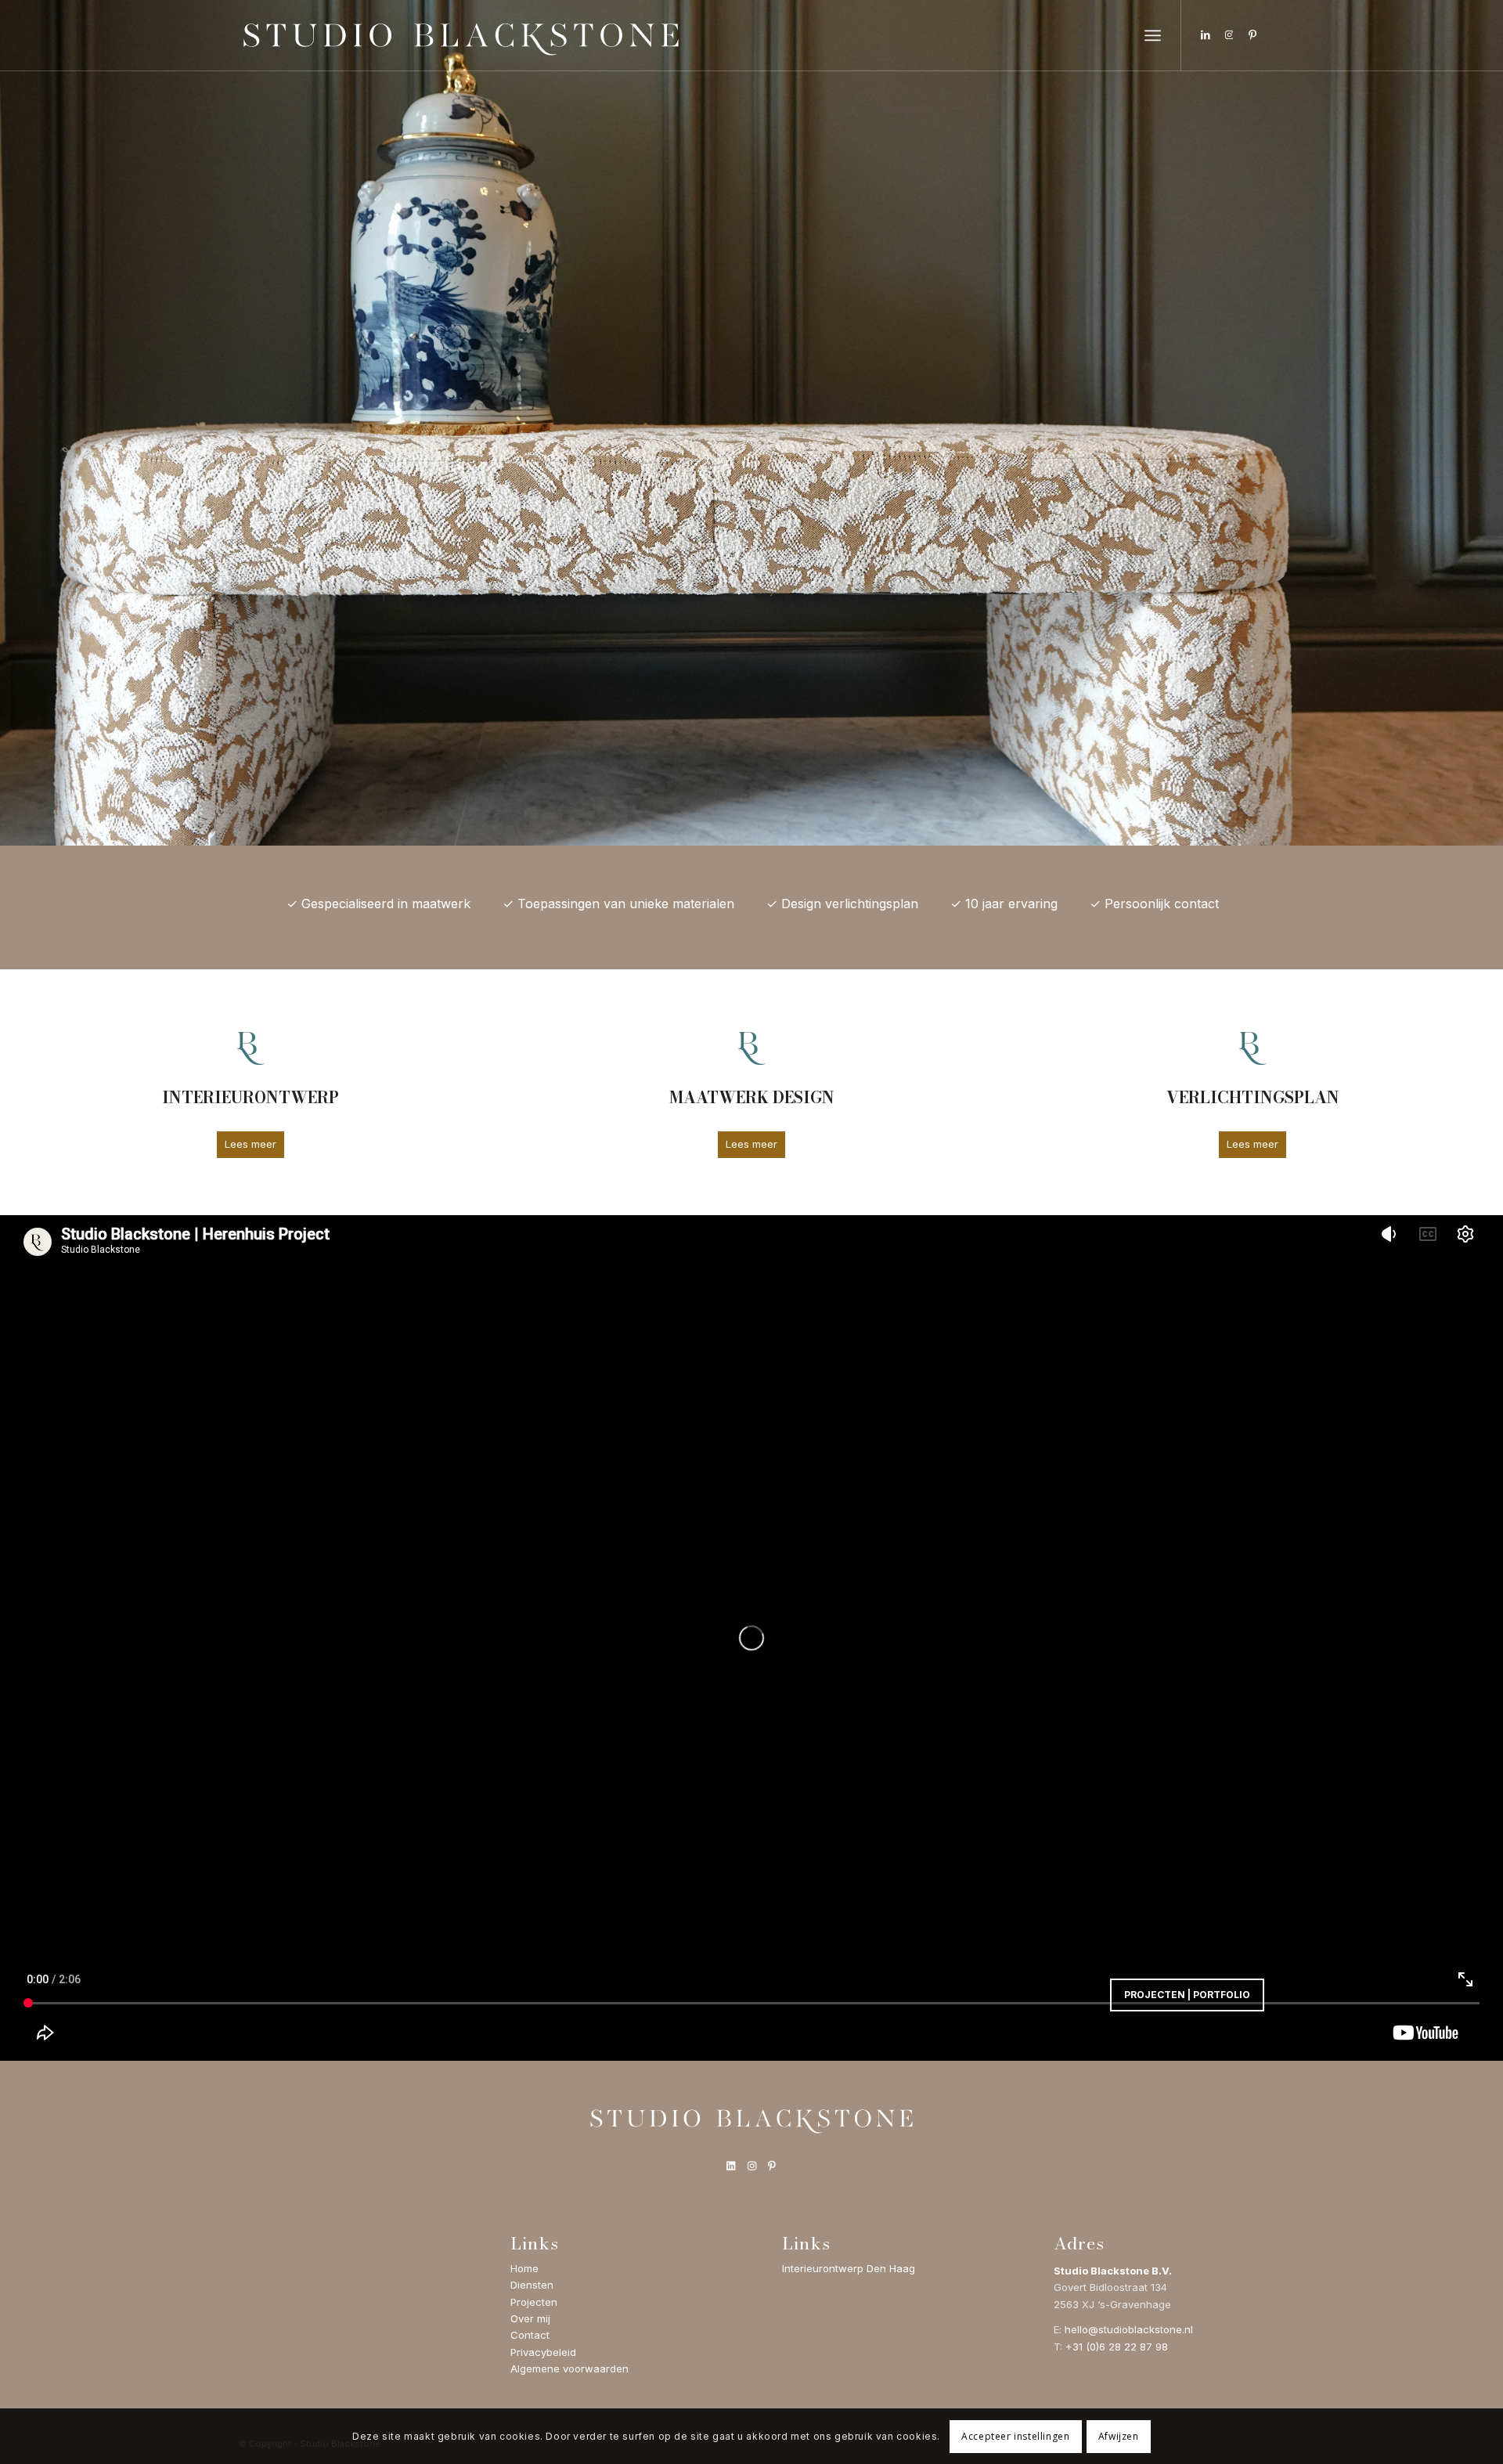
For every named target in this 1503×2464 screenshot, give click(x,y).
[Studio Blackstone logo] (461, 35)
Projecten (534, 2302)
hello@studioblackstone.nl (1129, 2329)
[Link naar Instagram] (1229, 34)
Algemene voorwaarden (569, 2368)
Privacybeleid (543, 2352)
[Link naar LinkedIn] (1206, 34)
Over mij (530, 2318)
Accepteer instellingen (1015, 2436)
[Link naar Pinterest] (1252, 34)
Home (524, 2268)
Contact (530, 2335)
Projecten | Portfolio (1187, 1995)
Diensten (532, 2285)
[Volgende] (1489, 423)
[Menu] (1153, 35)
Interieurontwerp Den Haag (849, 2268)
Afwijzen (1119, 2436)
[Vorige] (14, 423)
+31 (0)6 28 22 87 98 (1117, 2347)
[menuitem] (1153, 35)
